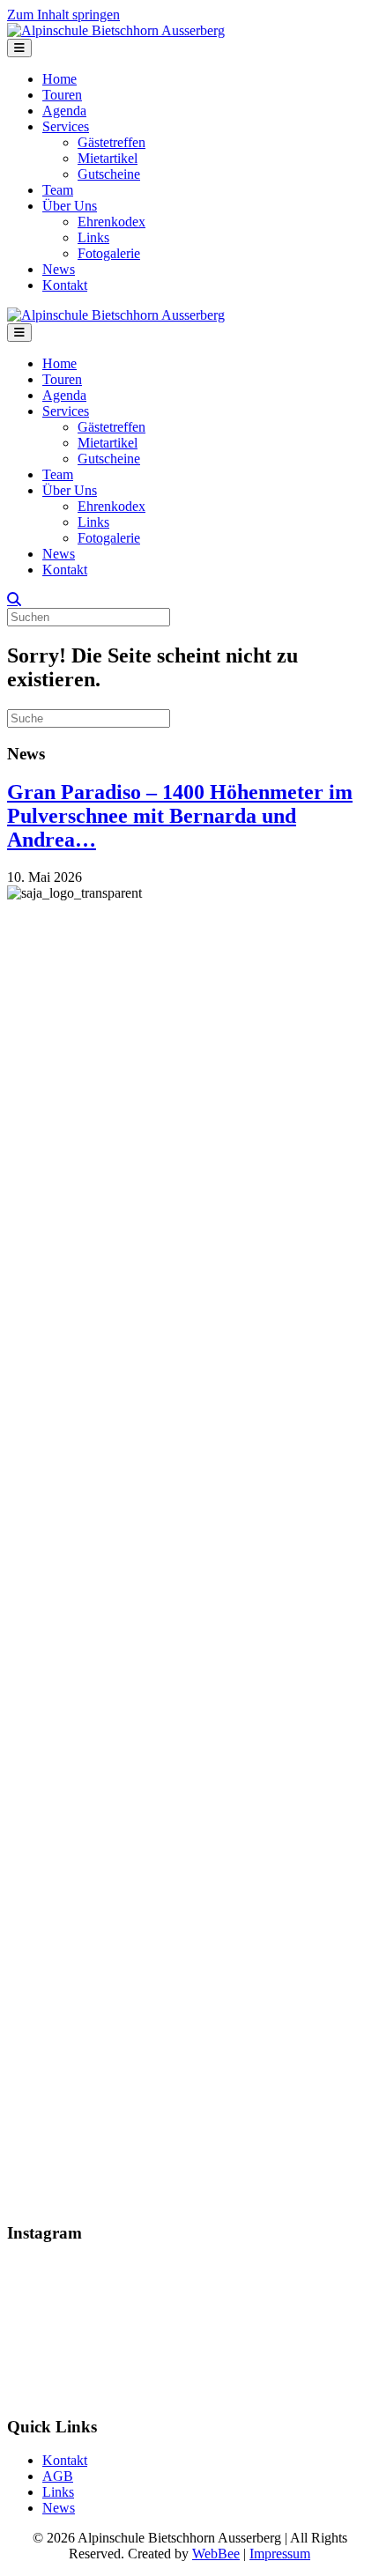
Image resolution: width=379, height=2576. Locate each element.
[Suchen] (14, 599)
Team (58, 190)
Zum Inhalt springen (63, 15)
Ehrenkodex (111, 222)
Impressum (280, 2554)
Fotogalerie (109, 253)
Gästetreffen (111, 142)
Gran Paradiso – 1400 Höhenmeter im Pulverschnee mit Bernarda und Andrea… (180, 816)
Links (93, 237)
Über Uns (70, 206)
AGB (58, 2476)
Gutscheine (109, 174)
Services (66, 126)
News (59, 269)
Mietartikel (108, 158)
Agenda (64, 111)
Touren (62, 95)
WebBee (216, 2554)
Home (59, 79)
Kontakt (65, 285)
